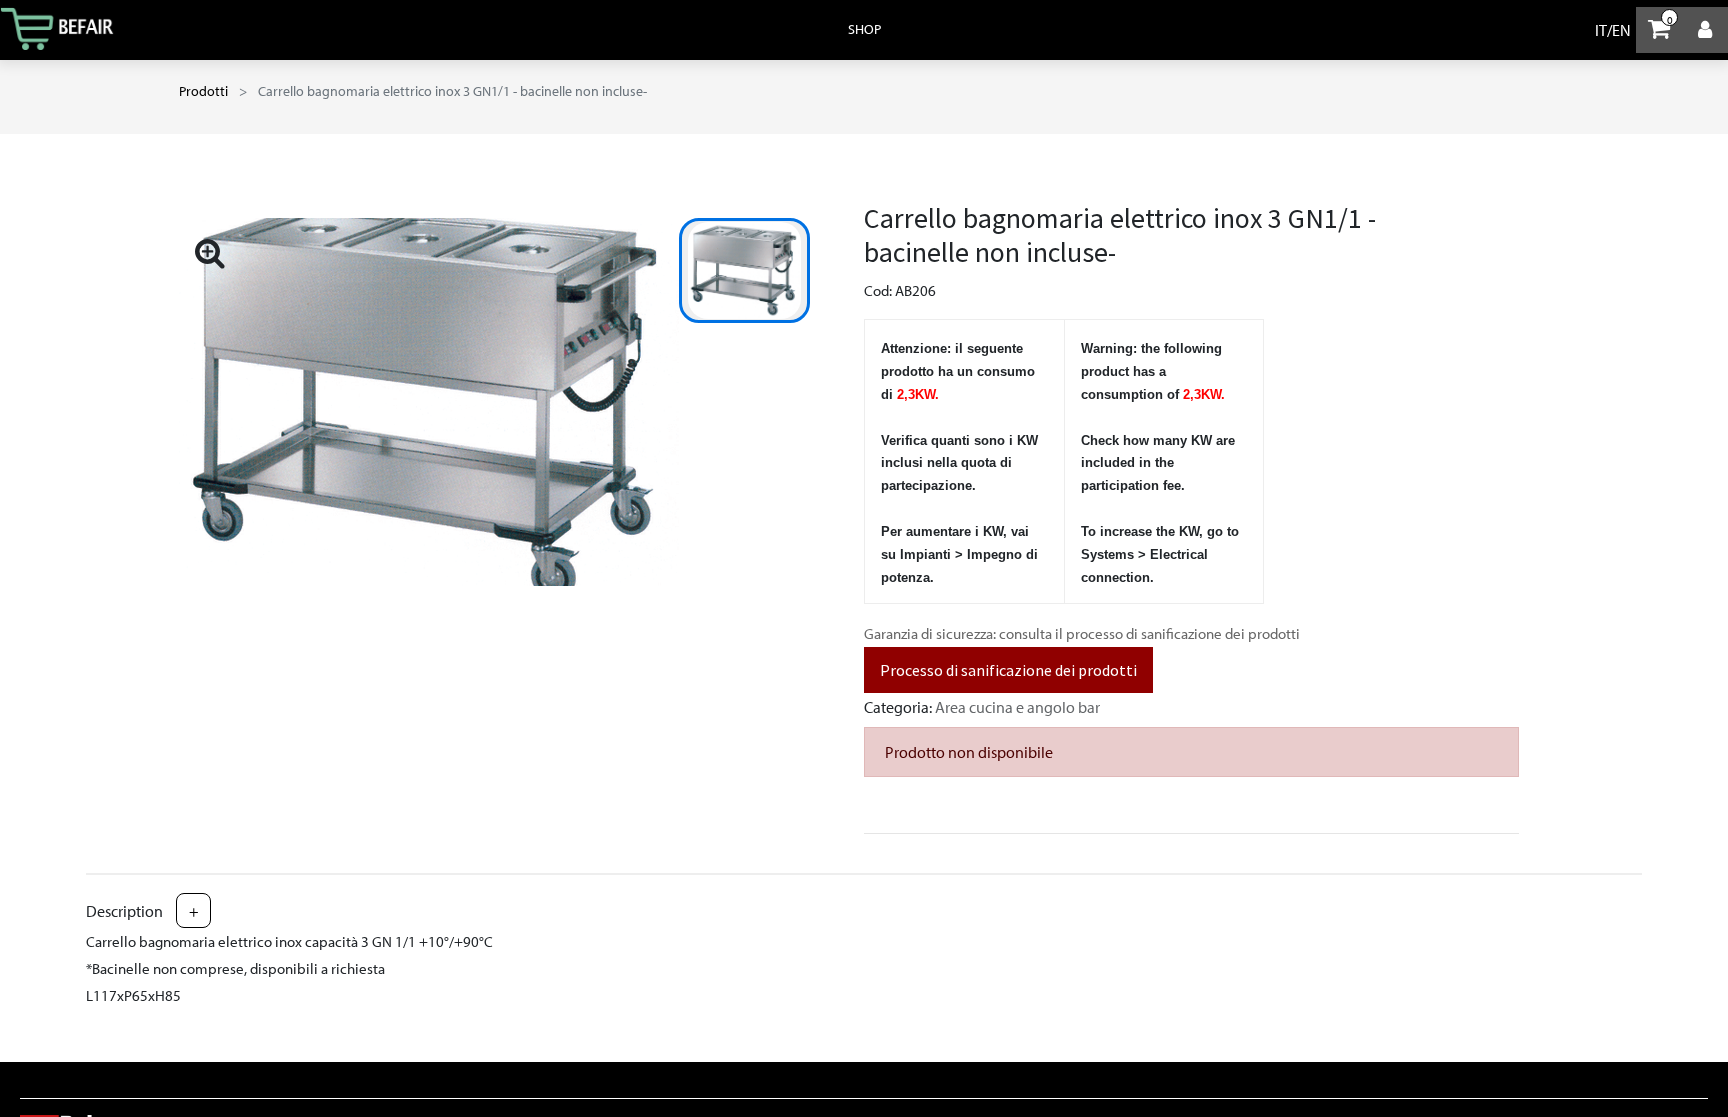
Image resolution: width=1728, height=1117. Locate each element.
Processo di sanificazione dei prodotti (1008, 670)
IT (1601, 30)
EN (1621, 30)
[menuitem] (864, 29)
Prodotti (203, 91)
